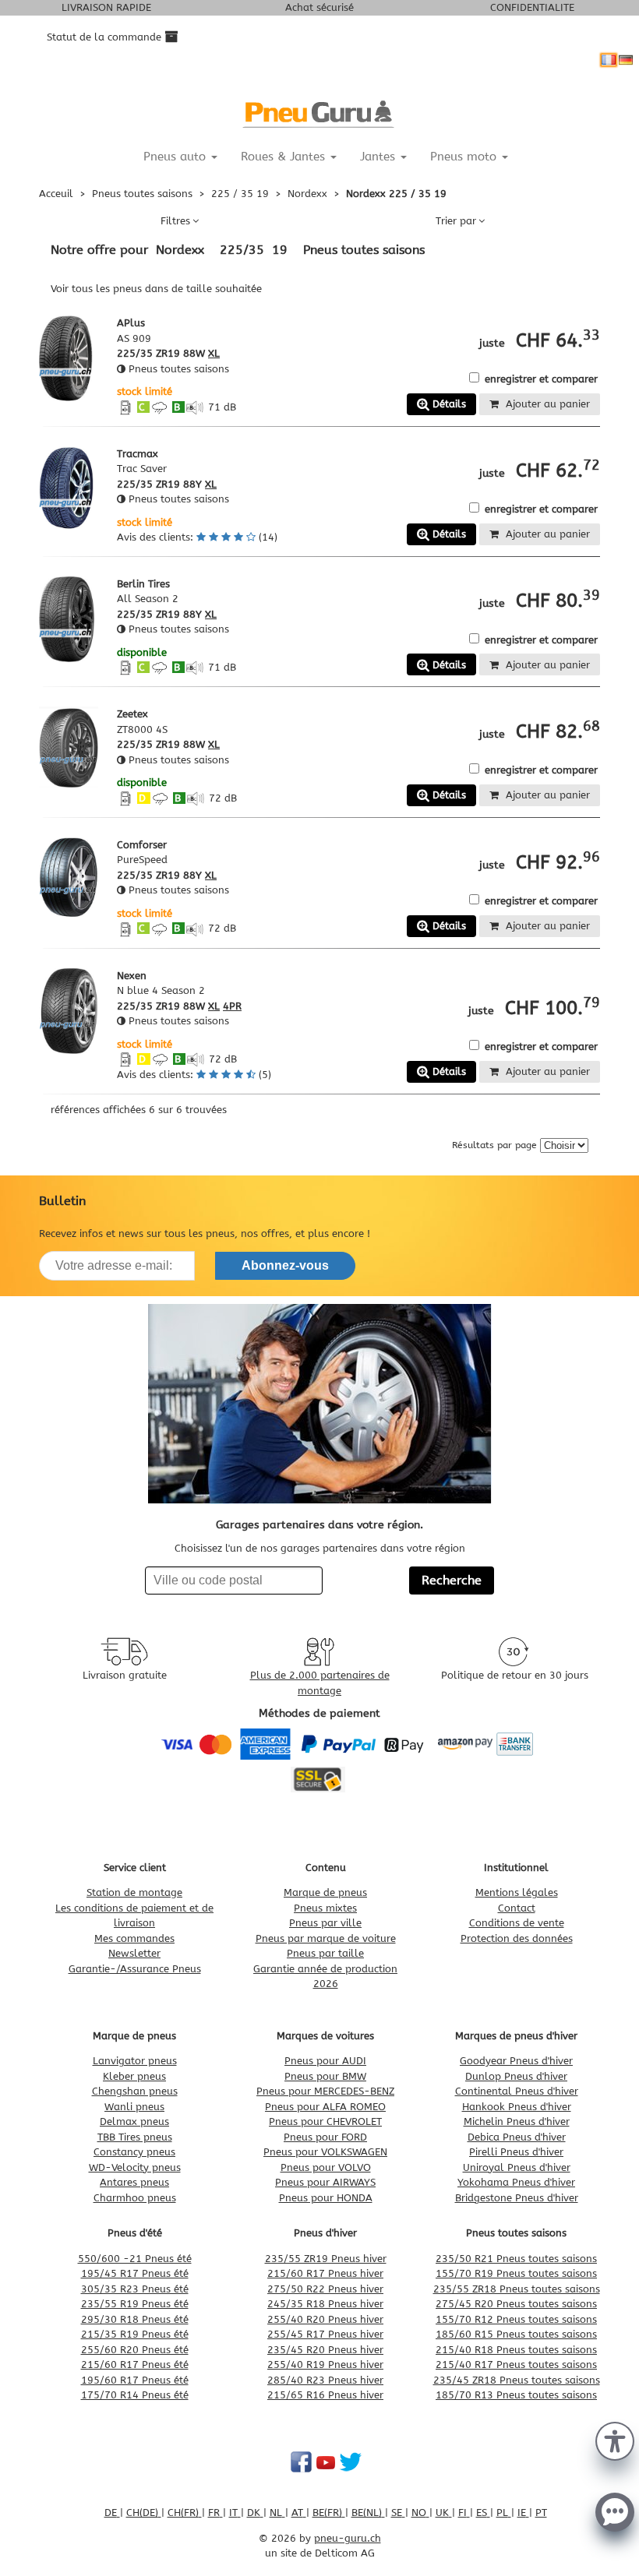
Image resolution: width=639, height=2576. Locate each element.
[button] (615, 2440)
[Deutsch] (626, 60)
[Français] (609, 60)
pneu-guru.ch (348, 2538)
